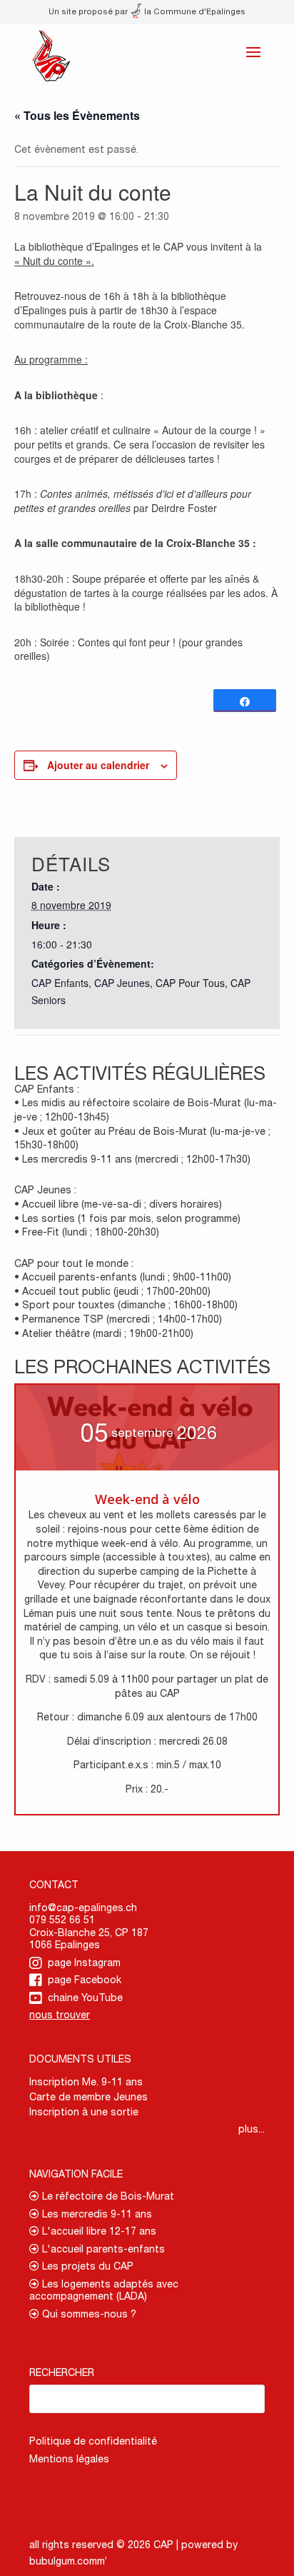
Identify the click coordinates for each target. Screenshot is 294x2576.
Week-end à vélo (147, 1499)
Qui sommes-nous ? (88, 2314)
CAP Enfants (60, 983)
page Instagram (84, 1963)
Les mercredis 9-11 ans (96, 2214)
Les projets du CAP (86, 2266)
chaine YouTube (85, 1998)
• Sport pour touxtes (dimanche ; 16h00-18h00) (126, 1305)
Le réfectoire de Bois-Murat (107, 2196)
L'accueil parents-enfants (102, 2249)
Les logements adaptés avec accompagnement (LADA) (104, 2290)
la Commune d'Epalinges (194, 11)
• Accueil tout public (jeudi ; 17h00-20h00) (112, 1291)
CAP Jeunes (122, 983)
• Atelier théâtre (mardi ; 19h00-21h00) (104, 1333)
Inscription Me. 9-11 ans (86, 2082)
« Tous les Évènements (77, 115)
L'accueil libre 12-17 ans (98, 2231)
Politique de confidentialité (93, 2441)
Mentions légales (69, 2459)
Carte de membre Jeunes (88, 2097)
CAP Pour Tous (190, 983)
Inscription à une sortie (84, 2112)
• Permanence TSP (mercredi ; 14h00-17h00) (118, 1319)
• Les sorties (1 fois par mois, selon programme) (127, 1218)
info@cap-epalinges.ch (83, 1908)
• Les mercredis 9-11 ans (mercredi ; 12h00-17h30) (132, 1159)
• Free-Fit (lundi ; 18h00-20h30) (87, 1232)
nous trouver (60, 2015)
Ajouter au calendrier (98, 765)
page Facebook (85, 1980)
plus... (252, 2129)
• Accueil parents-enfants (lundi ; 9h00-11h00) (123, 1277)
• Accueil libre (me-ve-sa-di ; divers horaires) (118, 1204)
